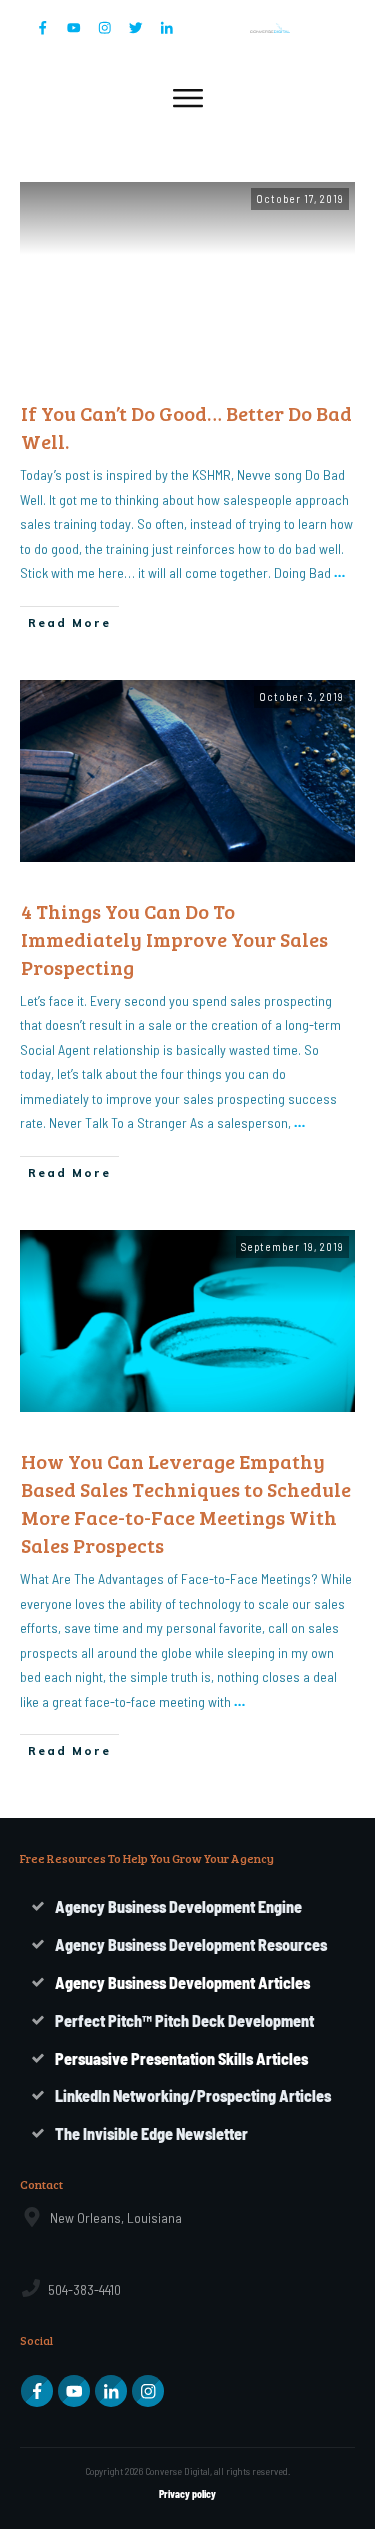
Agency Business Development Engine (178, 1906)
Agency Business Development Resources (191, 1944)
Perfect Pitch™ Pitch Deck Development (184, 2020)
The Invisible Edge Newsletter (151, 2133)
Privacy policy (187, 2494)
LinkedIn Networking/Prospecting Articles (193, 2095)
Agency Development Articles (182, 1982)
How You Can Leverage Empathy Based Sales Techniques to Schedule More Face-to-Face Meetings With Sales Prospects (186, 1503)
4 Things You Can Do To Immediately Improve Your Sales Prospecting (174, 939)
